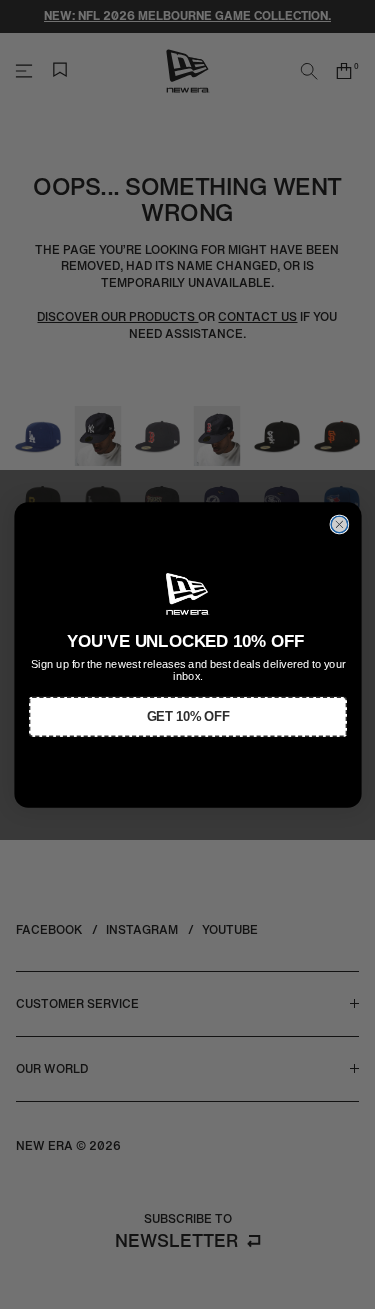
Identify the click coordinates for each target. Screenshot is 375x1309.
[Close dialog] (339, 524)
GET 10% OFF (187, 716)
